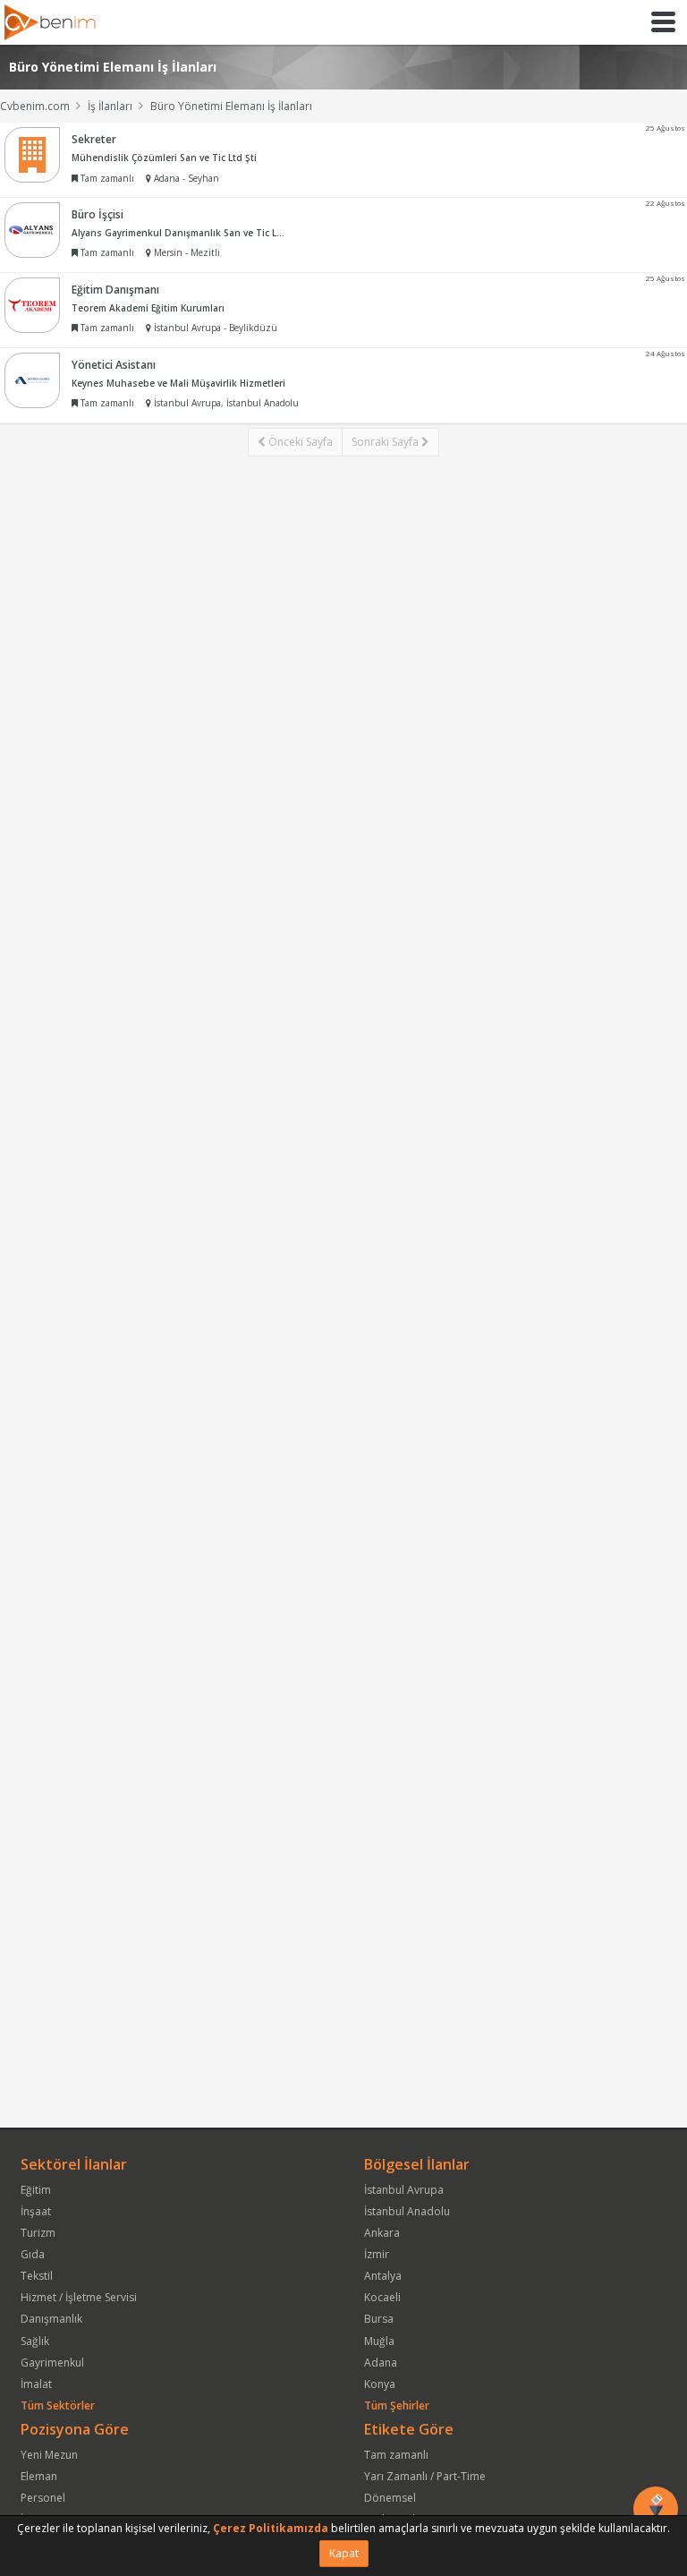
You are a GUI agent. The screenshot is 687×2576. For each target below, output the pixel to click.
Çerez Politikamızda (271, 2528)
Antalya (383, 2276)
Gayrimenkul (52, 2363)
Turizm (38, 2233)
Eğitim (36, 2190)
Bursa (379, 2319)
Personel (43, 2498)
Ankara (382, 2233)
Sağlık (35, 2341)
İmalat (36, 2384)
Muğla (379, 2341)
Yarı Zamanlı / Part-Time (425, 2476)
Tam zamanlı (396, 2455)
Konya (380, 2384)
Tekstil (37, 2276)
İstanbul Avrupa (404, 2190)
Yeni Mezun (49, 2455)
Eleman (39, 2476)
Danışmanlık (51, 2319)
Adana (381, 2363)
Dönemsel (390, 2498)
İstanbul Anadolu (407, 2211)
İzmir (377, 2254)
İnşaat (36, 2211)
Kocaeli (382, 2297)
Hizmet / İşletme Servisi (79, 2297)
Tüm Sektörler (58, 2405)
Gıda (33, 2254)
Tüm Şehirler (397, 2405)
